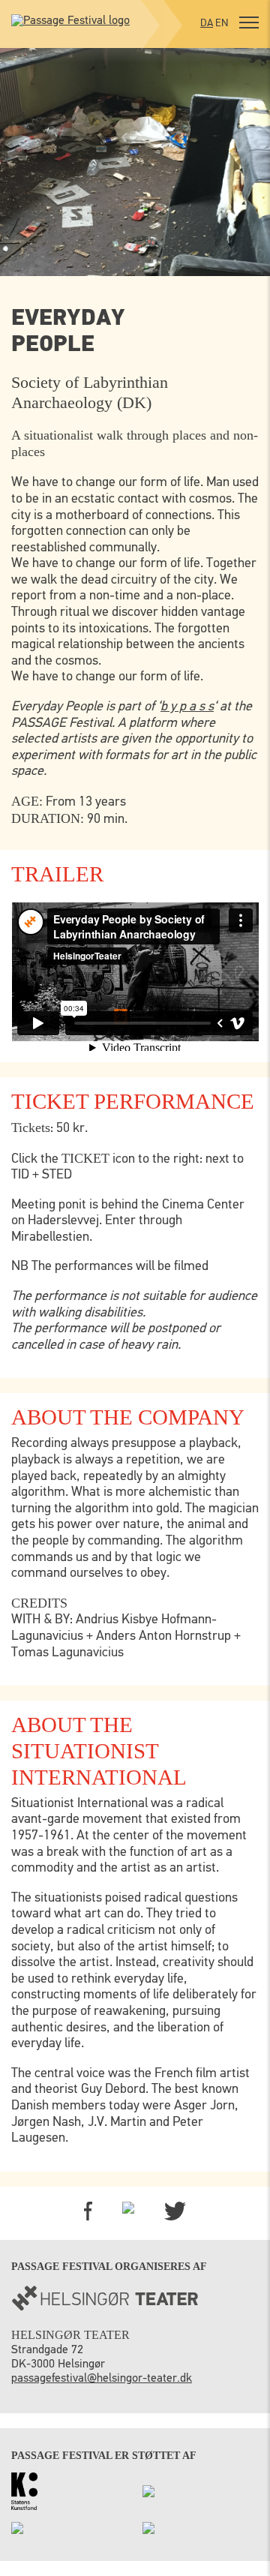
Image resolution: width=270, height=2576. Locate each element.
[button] (249, 25)
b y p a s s (187, 707)
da (207, 23)
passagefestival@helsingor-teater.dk (102, 2379)
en (222, 23)
